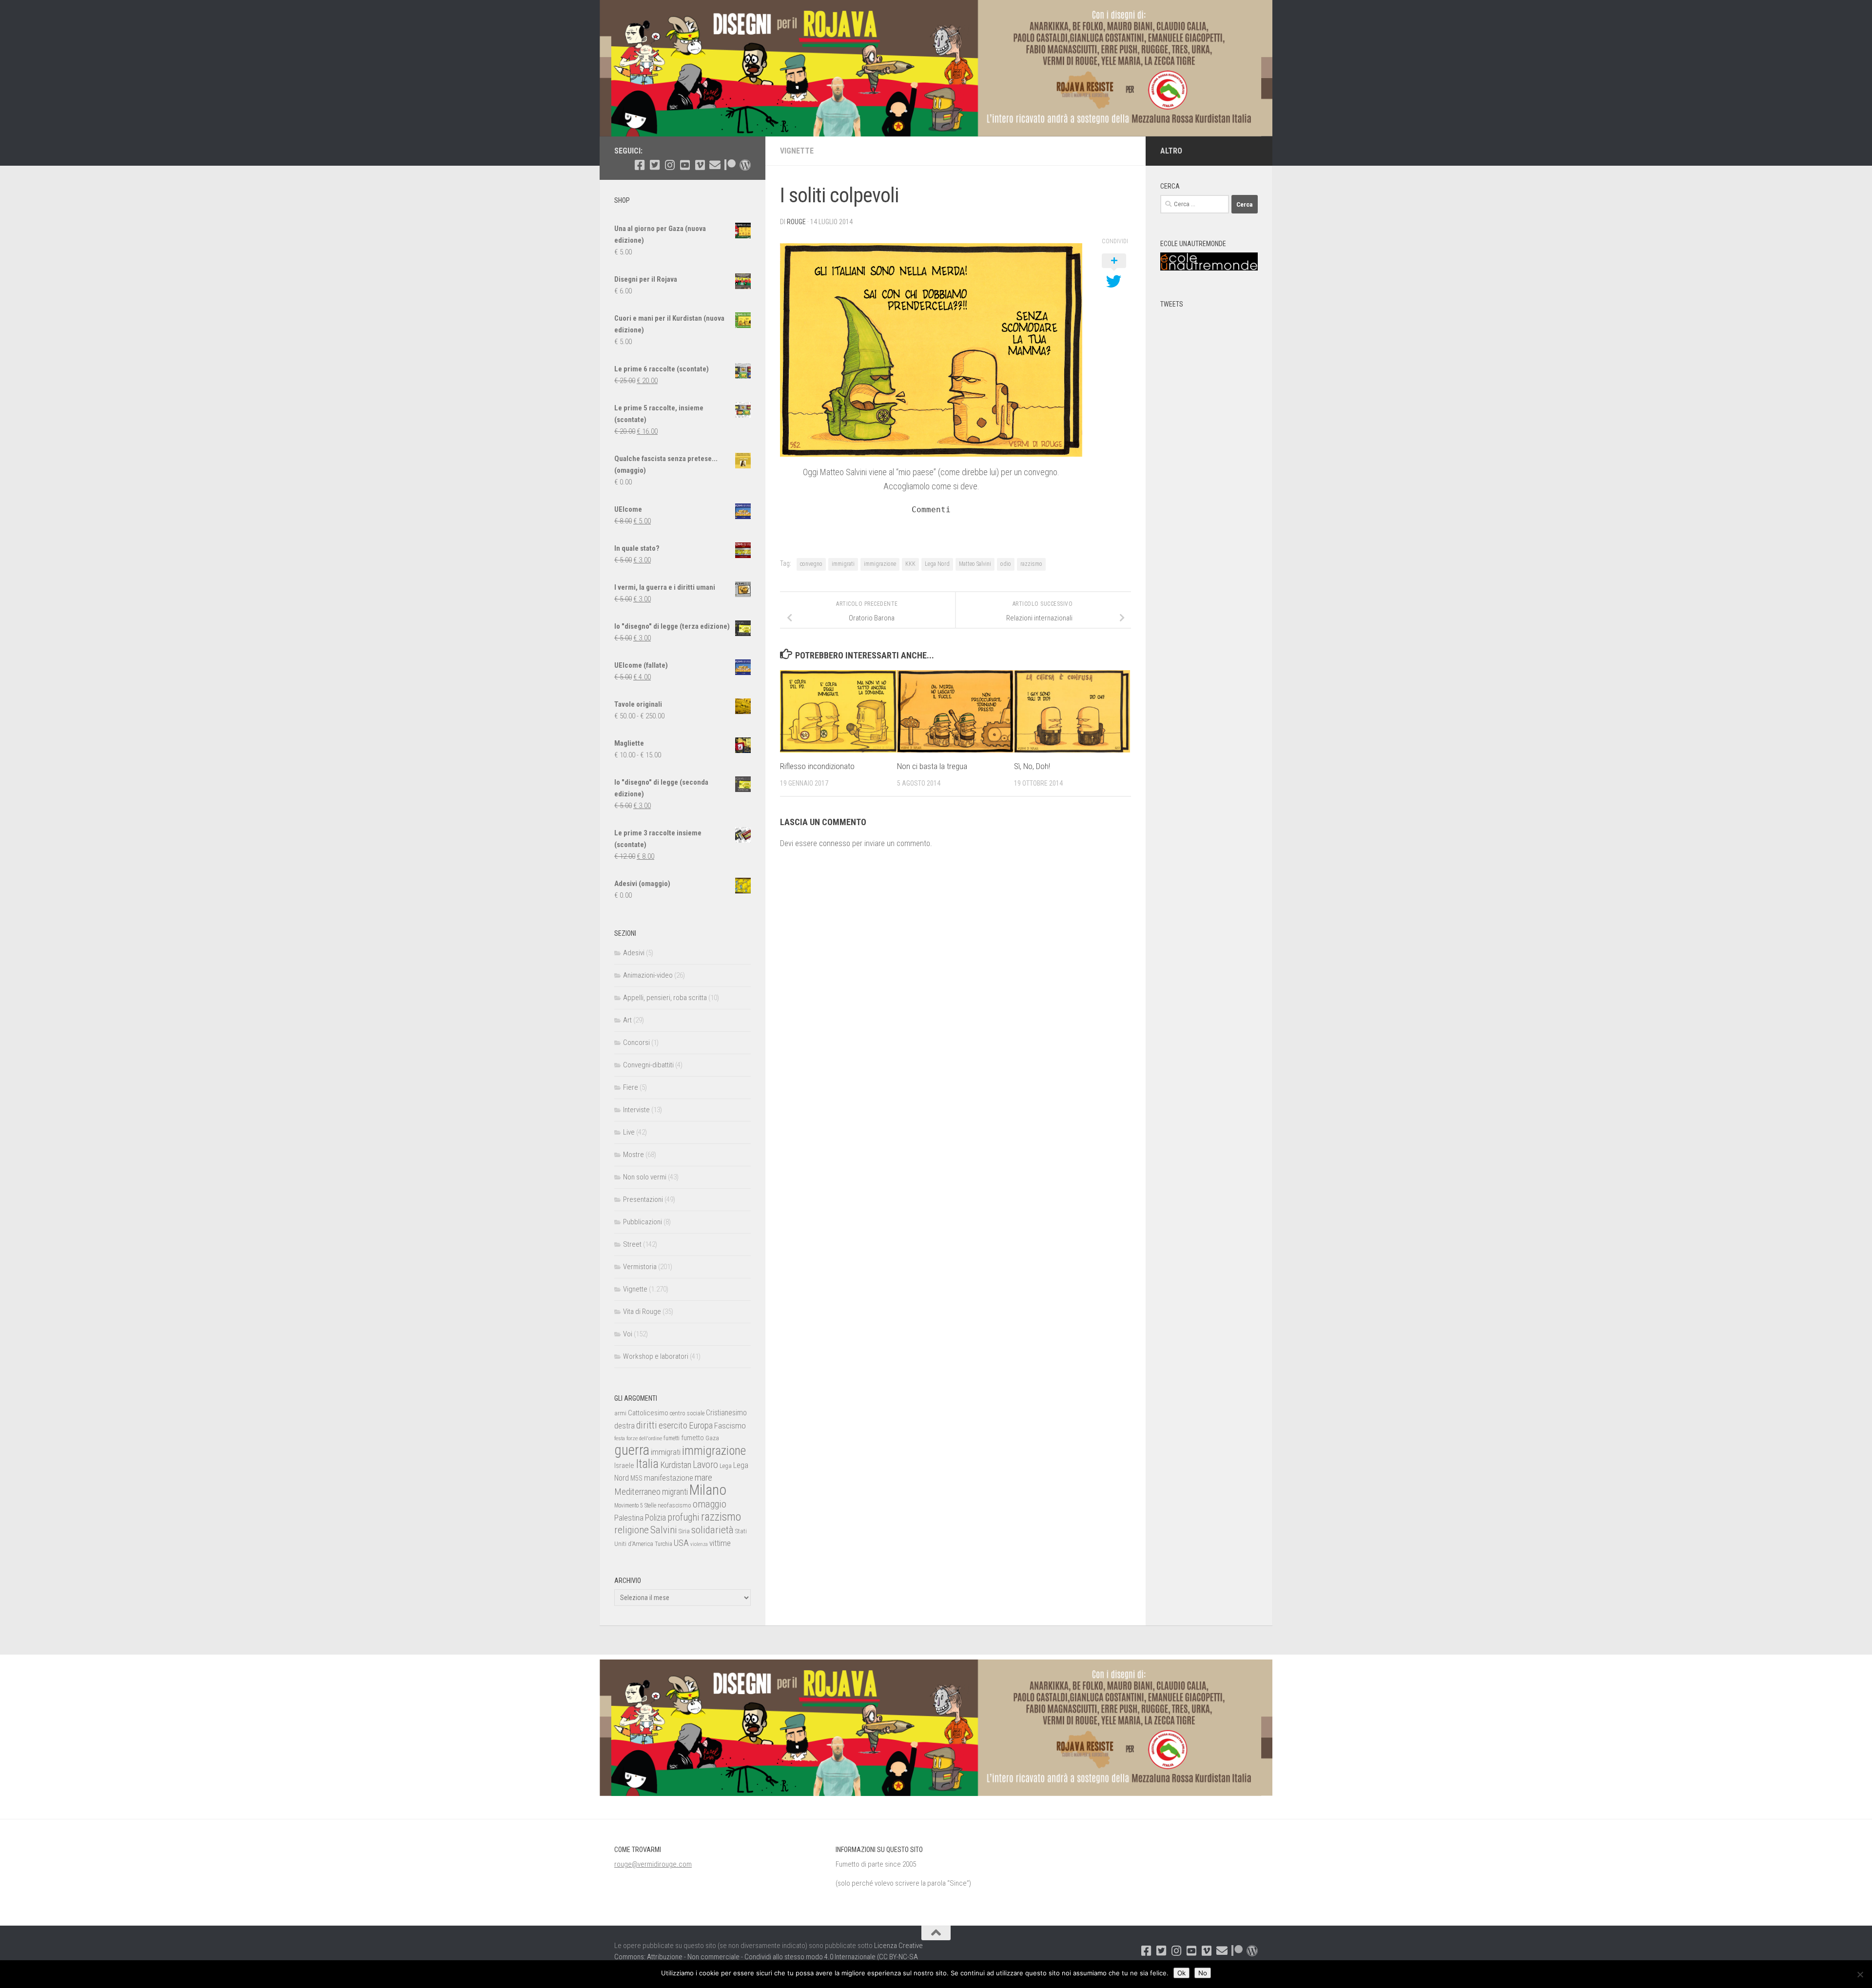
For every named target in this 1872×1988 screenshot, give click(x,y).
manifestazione (669, 1478)
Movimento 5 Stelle (635, 1505)
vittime (720, 1543)
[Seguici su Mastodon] (745, 165)
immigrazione (880, 564)
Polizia (655, 1518)
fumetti (672, 1438)
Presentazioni (643, 1199)
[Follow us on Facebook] (639, 165)
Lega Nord (937, 564)
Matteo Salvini (975, 564)
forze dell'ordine (644, 1438)
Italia (647, 1464)
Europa (701, 1426)
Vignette (797, 151)
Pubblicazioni (643, 1222)
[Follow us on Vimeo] (700, 165)
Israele (624, 1466)
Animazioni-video (648, 975)
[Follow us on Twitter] (654, 165)
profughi (683, 1517)
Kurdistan (676, 1465)
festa (620, 1438)
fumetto (692, 1438)
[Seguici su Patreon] (730, 165)
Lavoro (705, 1465)
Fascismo (730, 1426)
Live (629, 1132)
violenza (699, 1544)
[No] (1860, 1974)
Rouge (796, 222)
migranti (675, 1492)
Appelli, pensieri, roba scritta (665, 998)
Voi (628, 1334)
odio (1006, 564)
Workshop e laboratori (656, 1356)
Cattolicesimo (648, 1413)
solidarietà (712, 1530)
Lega (726, 1466)
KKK (910, 564)
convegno (811, 564)
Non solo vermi (645, 1177)
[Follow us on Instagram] (670, 165)
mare (703, 1477)
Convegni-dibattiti (648, 1065)
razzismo (1031, 564)
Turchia (663, 1544)
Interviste (636, 1110)
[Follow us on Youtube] (685, 165)
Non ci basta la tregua (932, 766)
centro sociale (687, 1413)
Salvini (664, 1530)
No (1203, 1973)
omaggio (710, 1504)
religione (632, 1530)
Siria (684, 1531)
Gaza (712, 1438)
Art (627, 1020)
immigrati (843, 564)
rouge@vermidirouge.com (653, 1864)
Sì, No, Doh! (1032, 766)
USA (681, 1543)
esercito (673, 1425)
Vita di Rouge (642, 1312)
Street (632, 1244)
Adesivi (634, 953)
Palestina (629, 1518)
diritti (647, 1425)
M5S (636, 1478)
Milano (708, 1490)
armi (620, 1413)
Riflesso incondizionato (817, 766)
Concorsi (636, 1042)
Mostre (634, 1155)
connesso (835, 843)
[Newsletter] (715, 165)
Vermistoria (640, 1267)
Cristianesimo (726, 1413)
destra (624, 1426)
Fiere (631, 1087)
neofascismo (674, 1505)
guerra (632, 1450)
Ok (1181, 1973)
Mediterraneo (637, 1492)
